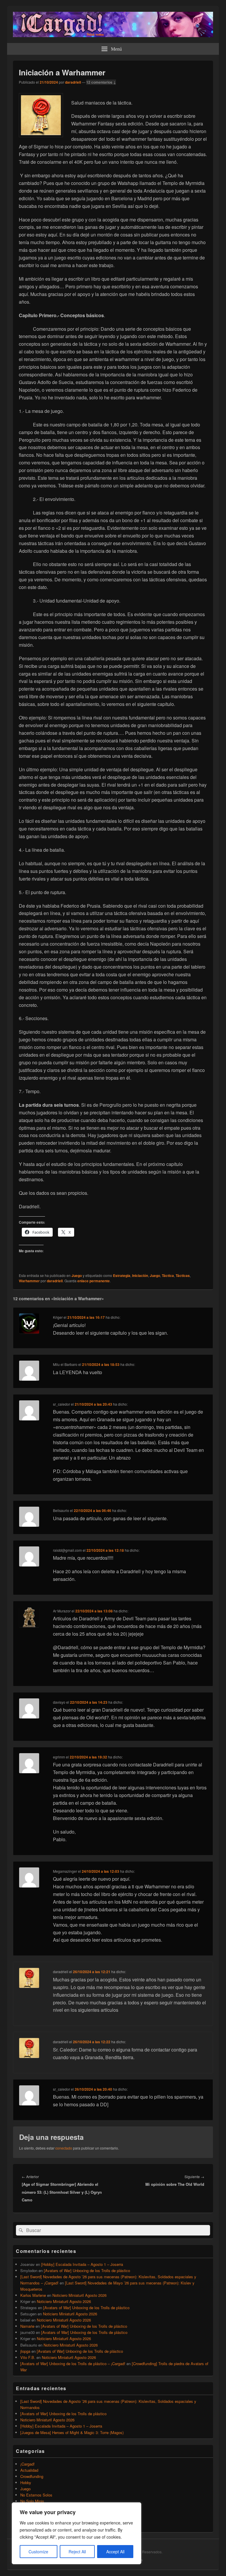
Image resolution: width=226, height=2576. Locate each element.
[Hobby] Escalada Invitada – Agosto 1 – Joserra (82, 2264)
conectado (64, 2148)
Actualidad (29, 2470)
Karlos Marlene (33, 2295)
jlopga (25, 2351)
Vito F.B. (28, 2357)
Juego (77, 1275)
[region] (77, 2533)
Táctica (168, 1275)
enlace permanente (94, 1281)
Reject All (77, 2552)
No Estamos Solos (36, 2495)
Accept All (115, 2552)
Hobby (26, 2482)
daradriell (73, 82)
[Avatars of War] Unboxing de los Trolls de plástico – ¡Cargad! (73, 2364)
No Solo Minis (32, 2501)
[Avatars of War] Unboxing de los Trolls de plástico (87, 2270)
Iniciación (140, 1275)
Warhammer (29, 1281)
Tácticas (183, 1275)
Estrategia (122, 1275)
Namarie (27, 2326)
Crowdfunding (32, 2476)
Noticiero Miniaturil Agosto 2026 (79, 2295)
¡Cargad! (28, 2464)
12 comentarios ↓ (101, 82)
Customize (38, 2552)
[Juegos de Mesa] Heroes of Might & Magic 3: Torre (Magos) (72, 2432)
